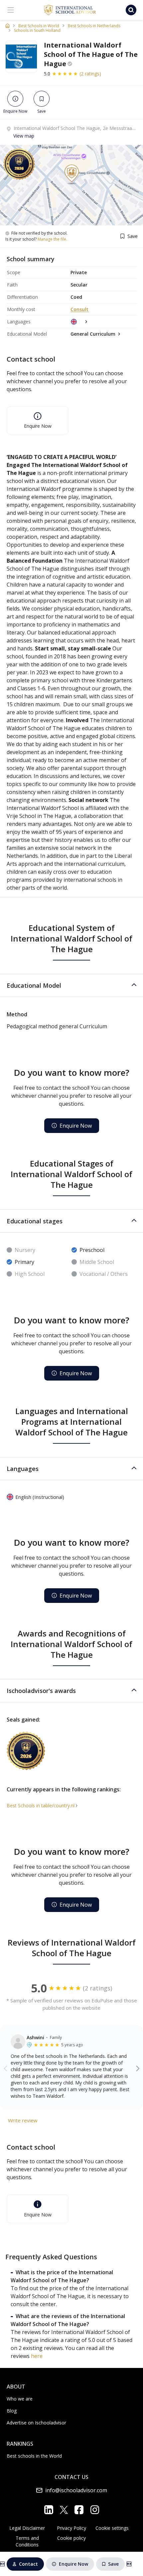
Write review (23, 2120)
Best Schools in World (39, 26)
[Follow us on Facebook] (79, 2510)
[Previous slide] (5, 2068)
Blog (12, 2411)
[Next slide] (138, 2068)
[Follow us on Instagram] (95, 2510)
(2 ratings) (90, 74)
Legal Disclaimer (27, 2528)
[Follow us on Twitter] (64, 2510)
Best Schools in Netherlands (94, 26)
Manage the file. (52, 239)
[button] (71, 985)
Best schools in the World (34, 2456)
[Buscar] (131, 10)
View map (24, 136)
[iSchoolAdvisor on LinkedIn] (49, 2510)
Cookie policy (71, 2538)
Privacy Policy (71, 2528)
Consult (79, 309)
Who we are (20, 2399)
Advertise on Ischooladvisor (36, 2423)
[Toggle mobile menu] (11, 10)
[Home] (7, 26)
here (37, 2356)
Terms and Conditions (27, 2541)
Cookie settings (112, 2528)
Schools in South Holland (37, 31)
